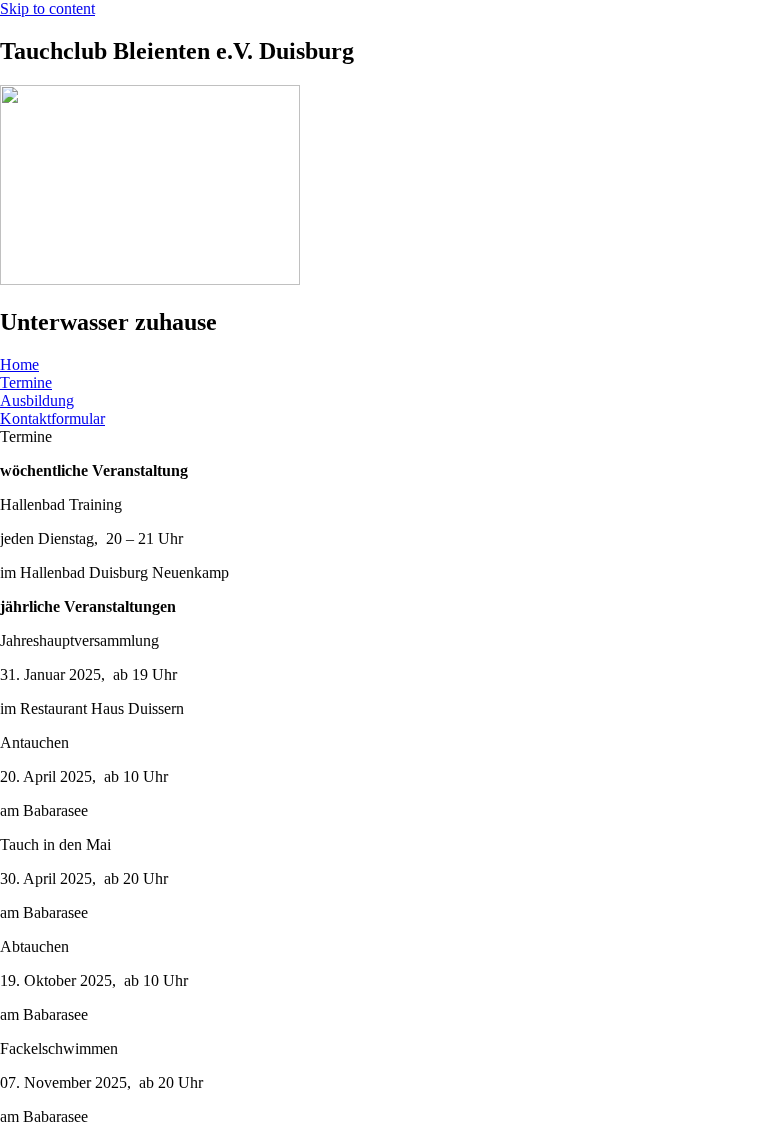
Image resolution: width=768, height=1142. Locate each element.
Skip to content (47, 8)
